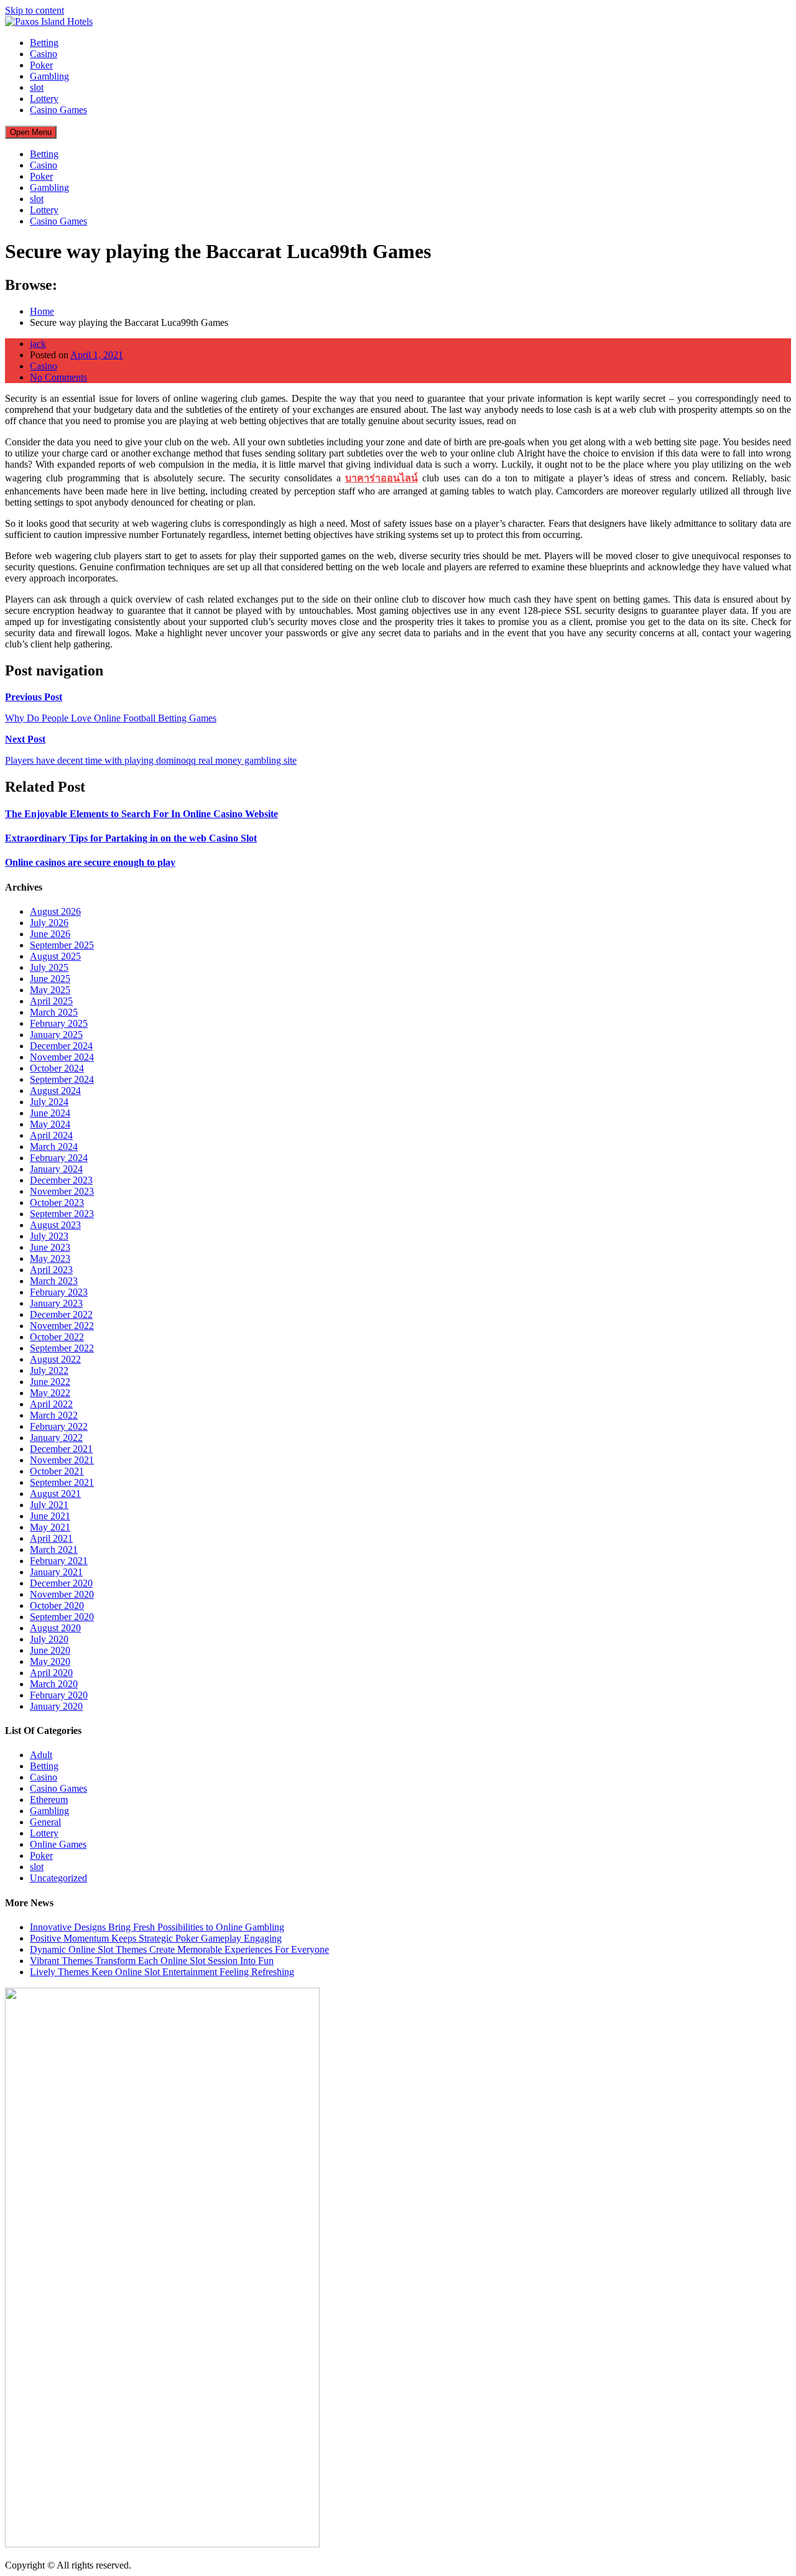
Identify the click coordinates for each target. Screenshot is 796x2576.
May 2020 (50, 1661)
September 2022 (62, 1348)
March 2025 (54, 1012)
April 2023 (51, 1270)
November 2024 (62, 1057)
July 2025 (49, 967)
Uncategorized (58, 1878)
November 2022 (62, 1326)
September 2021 (62, 1482)
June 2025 (50, 979)
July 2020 (49, 1639)
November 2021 (62, 1460)
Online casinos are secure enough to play (90, 862)
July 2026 (49, 923)
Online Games (58, 1844)
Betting (44, 43)
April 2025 (51, 1001)
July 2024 (49, 1102)
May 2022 (50, 1393)
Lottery (44, 99)
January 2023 (56, 1303)
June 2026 (50, 934)
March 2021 (54, 1550)
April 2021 (51, 1538)
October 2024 (57, 1068)
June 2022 (50, 1382)
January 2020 (56, 1706)
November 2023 (62, 1191)
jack (38, 344)
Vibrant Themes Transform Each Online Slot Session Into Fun (152, 1961)
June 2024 (50, 1113)
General (45, 1822)
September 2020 (62, 1617)
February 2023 (59, 1292)
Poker (41, 65)
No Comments (58, 377)
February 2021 (59, 1561)
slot (37, 87)
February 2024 (59, 1158)
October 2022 (57, 1337)
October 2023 (57, 1202)
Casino (44, 54)
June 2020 (50, 1650)
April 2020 (51, 1673)
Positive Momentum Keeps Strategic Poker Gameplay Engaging (156, 1938)
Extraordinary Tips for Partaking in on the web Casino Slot (131, 838)
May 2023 (50, 1258)
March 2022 (54, 1415)
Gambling (49, 76)
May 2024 (50, 1124)
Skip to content (35, 10)
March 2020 (54, 1684)
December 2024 (61, 1046)
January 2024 (56, 1169)
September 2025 (62, 945)
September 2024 (62, 1079)
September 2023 (62, 1214)
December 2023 (61, 1180)
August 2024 (55, 1091)
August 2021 (55, 1494)
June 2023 (50, 1247)
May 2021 (50, 1527)
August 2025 (55, 956)
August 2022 (55, 1359)
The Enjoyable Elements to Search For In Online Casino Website (141, 814)
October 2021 (57, 1471)
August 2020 (55, 1628)
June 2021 (50, 1516)
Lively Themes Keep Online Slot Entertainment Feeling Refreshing (162, 1972)
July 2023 (49, 1236)
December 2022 (61, 1314)
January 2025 (56, 1035)
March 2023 (54, 1281)
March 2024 (54, 1147)
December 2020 (61, 1583)
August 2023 (55, 1225)
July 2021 (49, 1505)
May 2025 (50, 990)
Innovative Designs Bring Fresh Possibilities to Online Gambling (157, 1927)
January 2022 (56, 1438)
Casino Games (58, 110)
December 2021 (61, 1449)
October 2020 (57, 1605)
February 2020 (59, 1695)
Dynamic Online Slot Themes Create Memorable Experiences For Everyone (179, 1949)
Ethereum (49, 1800)
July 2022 (49, 1370)
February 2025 (59, 1023)
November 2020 (62, 1594)
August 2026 (55, 911)
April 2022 (51, 1404)
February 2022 (59, 1426)
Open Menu (31, 132)
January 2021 (56, 1572)
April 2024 (51, 1135)
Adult (41, 1755)
